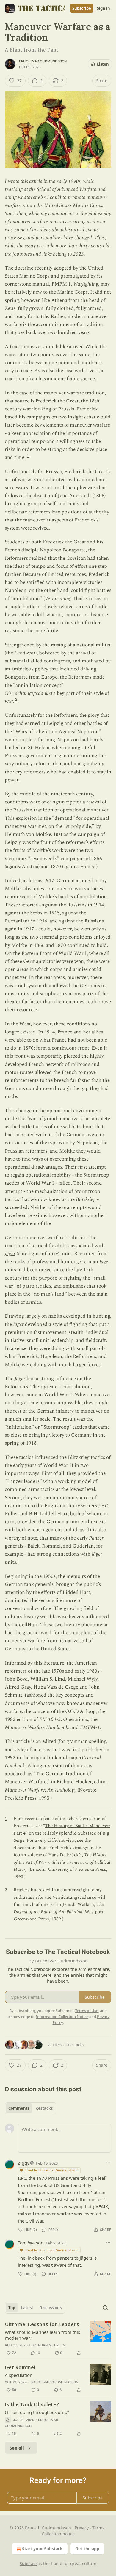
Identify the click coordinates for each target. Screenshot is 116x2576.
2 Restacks (74, 2045)
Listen (103, 64)
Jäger (10, 1254)
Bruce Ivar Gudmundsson (43, 61)
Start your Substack (42, 2549)
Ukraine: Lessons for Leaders (42, 2324)
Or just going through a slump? (37, 2412)
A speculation (19, 2375)
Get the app (87, 2549)
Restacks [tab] (44, 2108)
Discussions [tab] (50, 2308)
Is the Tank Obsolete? (32, 2404)
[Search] (105, 2308)
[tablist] (30, 2108)
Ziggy (24, 2163)
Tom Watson (31, 2243)
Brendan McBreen (48, 2345)
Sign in (104, 8)
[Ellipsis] (108, 2163)
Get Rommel (20, 2367)
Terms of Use (87, 2011)
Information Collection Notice (62, 2017)
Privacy (82, 2528)
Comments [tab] (19, 2108)
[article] (58, 2339)
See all (17, 2448)
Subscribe (82, 8)
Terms (98, 2528)
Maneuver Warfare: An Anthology (41, 1790)
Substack (29, 2563)
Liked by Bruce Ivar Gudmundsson (52, 2170)
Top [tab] (12, 2308)
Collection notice (58, 2534)
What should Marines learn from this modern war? (42, 2335)
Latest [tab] (27, 2308)
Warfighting (86, 284)
